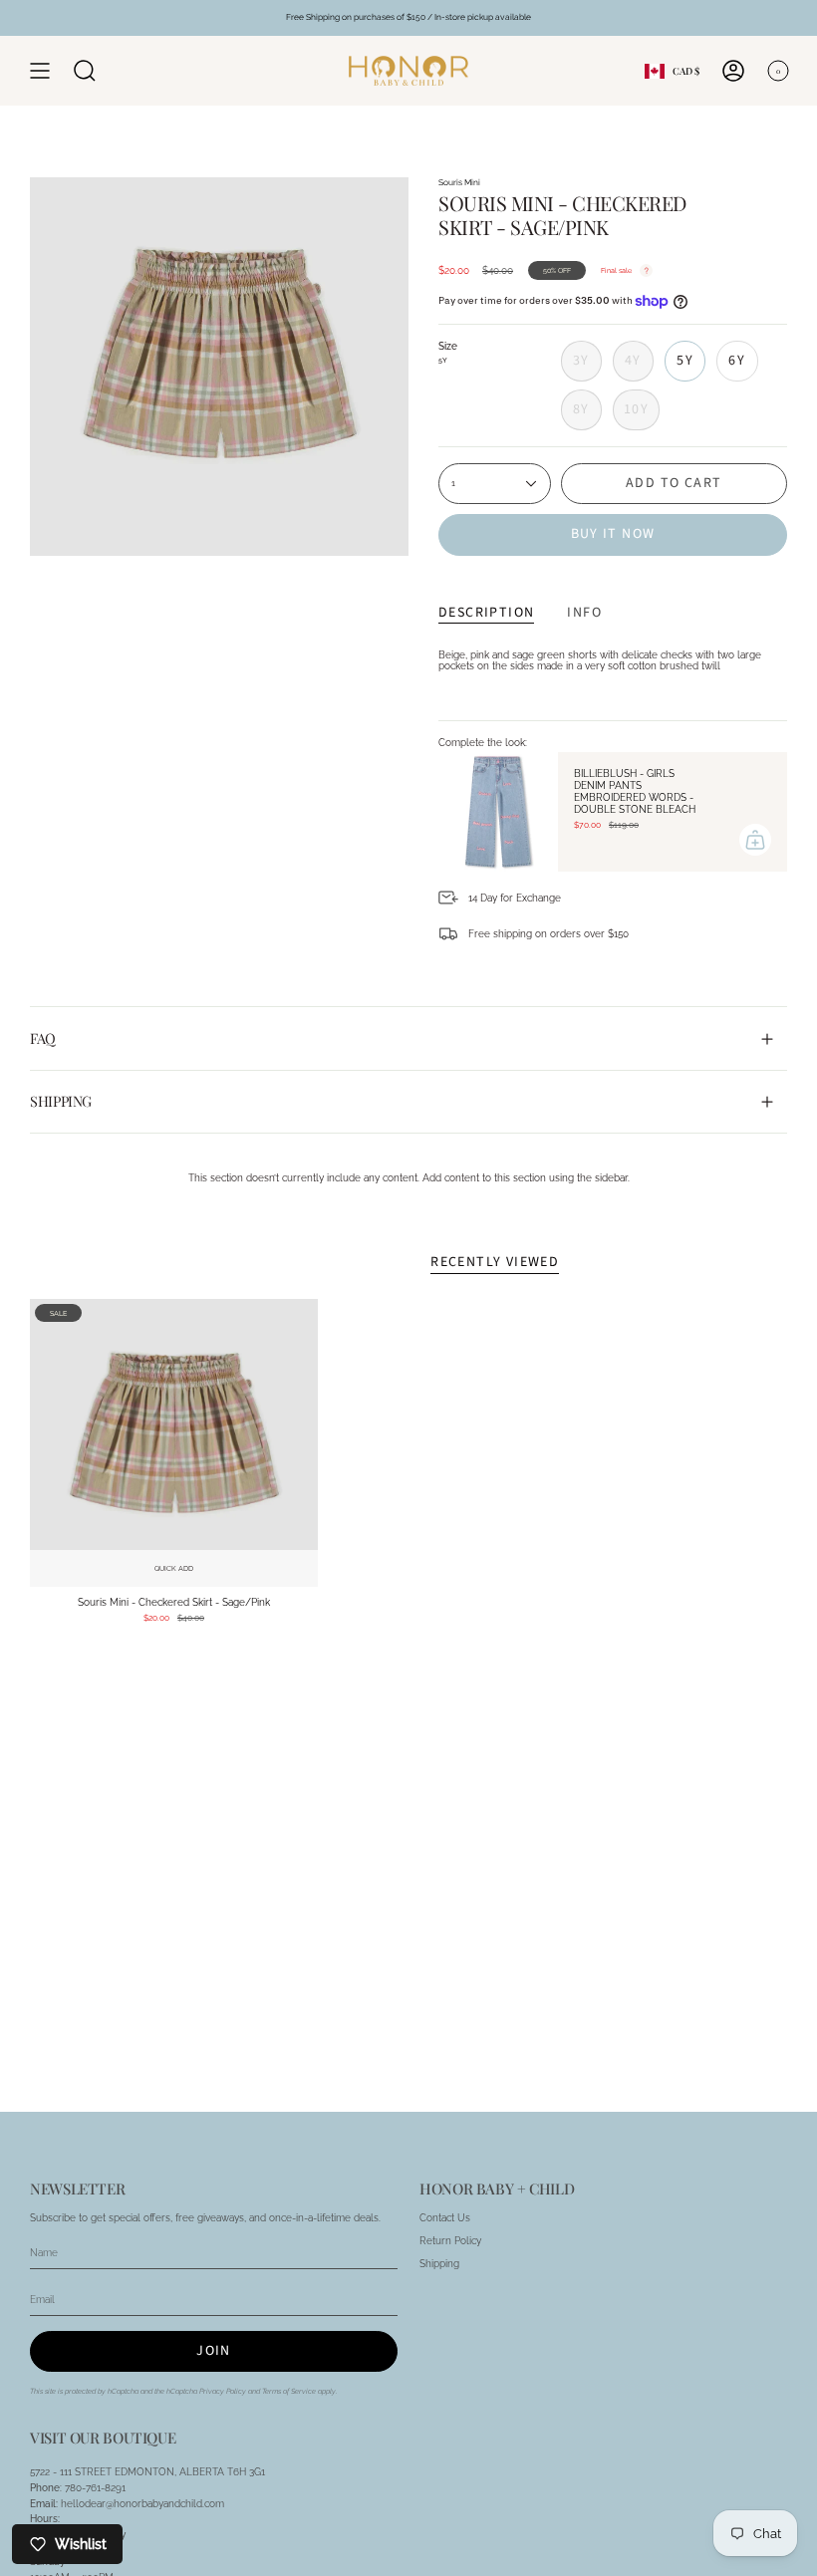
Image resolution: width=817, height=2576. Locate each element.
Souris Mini (459, 182)
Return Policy (450, 2241)
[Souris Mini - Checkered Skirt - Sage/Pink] (174, 1443)
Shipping (61, 1101)
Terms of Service (289, 2391)
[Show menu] (40, 71)
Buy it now (613, 534)
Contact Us (445, 2218)
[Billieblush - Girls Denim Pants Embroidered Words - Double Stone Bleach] (498, 812)
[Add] (755, 840)
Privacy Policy (223, 2391)
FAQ (43, 1038)
